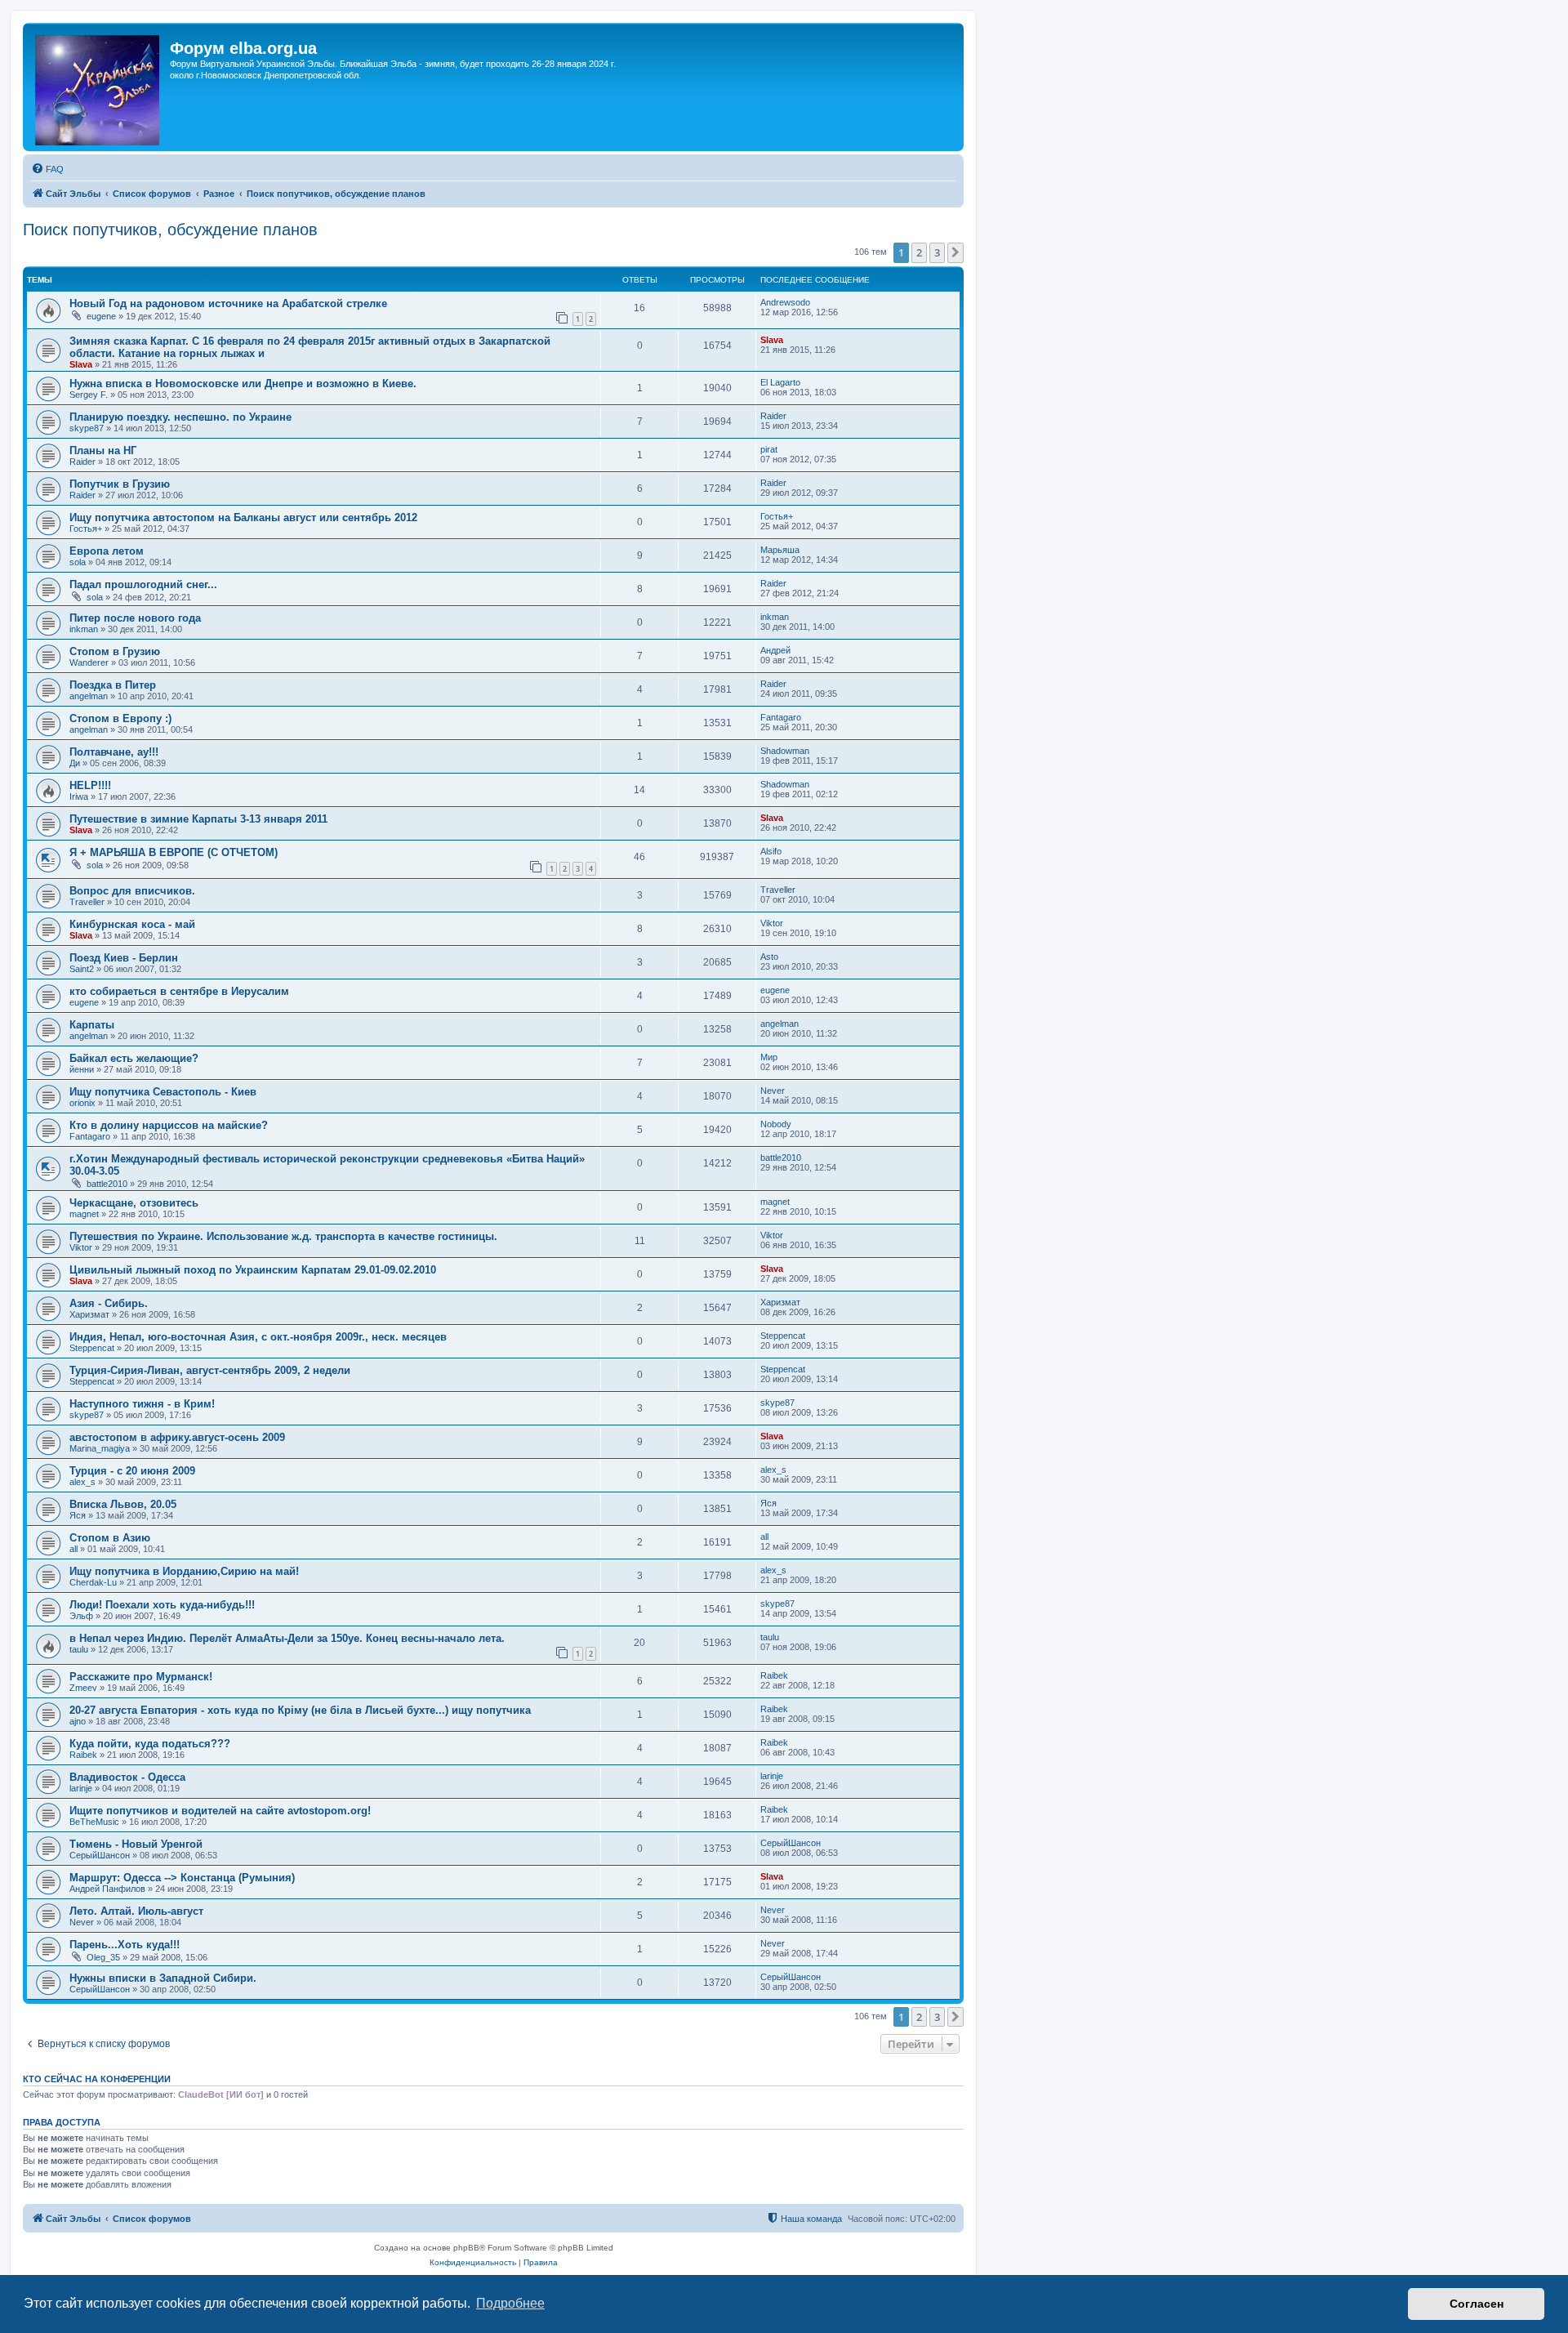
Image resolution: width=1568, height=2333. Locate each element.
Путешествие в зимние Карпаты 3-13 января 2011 (198, 819)
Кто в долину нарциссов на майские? (169, 1125)
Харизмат (89, 1314)
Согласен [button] (1477, 2304)
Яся (78, 1515)
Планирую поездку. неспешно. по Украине (180, 417)
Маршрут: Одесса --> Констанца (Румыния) (182, 1878)
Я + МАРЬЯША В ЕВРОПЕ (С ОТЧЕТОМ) (174, 852)
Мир (769, 1057)
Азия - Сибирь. (109, 1303)
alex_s (82, 1482)
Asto (769, 957)
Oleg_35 (103, 1957)
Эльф (81, 1616)
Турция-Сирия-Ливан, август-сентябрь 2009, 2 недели (210, 1370)
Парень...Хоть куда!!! (125, 1945)
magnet (84, 1214)
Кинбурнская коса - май (132, 924)
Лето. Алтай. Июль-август (136, 1911)
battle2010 (107, 1184)
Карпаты (92, 1025)
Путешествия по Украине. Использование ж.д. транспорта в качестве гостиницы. (283, 1236)
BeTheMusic (94, 1822)
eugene (101, 316)
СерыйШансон (100, 1855)
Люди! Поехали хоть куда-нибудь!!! (162, 1605)
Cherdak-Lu (93, 1582)
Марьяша (780, 550)
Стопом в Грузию (115, 651)
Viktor (772, 923)
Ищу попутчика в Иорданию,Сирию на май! (184, 1571)
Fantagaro (781, 717)
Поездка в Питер (113, 685)
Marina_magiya (100, 1448)
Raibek (774, 1675)
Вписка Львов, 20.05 (123, 1504)
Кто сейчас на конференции (97, 2079)
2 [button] (919, 252)
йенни (82, 1069)
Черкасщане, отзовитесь (134, 1203)
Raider (773, 416)
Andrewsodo (785, 302)
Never (773, 1091)
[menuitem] (47, 169)
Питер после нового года (135, 618)
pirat (769, 449)
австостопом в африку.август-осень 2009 (177, 1437)
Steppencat (92, 1348)
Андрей (775, 650)
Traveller (87, 902)
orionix (82, 1103)
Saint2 (82, 969)
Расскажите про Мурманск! (141, 1677)
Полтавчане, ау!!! (114, 752)
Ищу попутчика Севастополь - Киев (163, 1092)
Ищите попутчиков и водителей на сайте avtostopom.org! (220, 1811)
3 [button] (937, 252)
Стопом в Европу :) (120, 718)
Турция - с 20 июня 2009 (132, 1471)
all (73, 1549)
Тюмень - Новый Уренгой (136, 1844)
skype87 (87, 428)
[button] (955, 252)
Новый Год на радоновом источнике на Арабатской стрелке (228, 303)
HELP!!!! (90, 785)
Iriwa (79, 796)
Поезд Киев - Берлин (124, 958)
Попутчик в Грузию (120, 484)
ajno (78, 1721)
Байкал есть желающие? (134, 1058)
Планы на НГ (103, 451)
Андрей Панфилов (107, 1889)
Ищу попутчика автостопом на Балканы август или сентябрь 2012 (243, 517)
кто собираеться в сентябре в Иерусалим (179, 991)
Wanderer (89, 662)
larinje (81, 1788)
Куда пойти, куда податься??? (150, 1744)
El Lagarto (780, 382)
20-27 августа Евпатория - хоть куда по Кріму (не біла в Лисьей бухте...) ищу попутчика (300, 1710)
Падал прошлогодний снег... (143, 584)
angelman (89, 696)
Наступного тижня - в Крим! (142, 1404)
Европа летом (107, 551)
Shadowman (785, 751)
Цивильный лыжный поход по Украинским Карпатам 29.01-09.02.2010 (253, 1270)
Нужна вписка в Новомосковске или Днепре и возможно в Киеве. (243, 384)
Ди (75, 763)
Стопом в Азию (110, 1538)
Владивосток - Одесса (127, 1777)
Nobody (776, 1124)
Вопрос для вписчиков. (132, 891)
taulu (79, 1649)
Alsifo (771, 851)
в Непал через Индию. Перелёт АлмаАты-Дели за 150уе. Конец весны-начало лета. (287, 1638)
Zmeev (83, 1688)
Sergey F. (89, 395)
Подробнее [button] (510, 2303)
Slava (81, 364)
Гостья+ (86, 529)
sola (78, 562)
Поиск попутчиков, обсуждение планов (170, 230)
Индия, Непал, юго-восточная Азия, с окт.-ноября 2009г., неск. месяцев (258, 1337)
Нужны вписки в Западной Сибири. (163, 1978)
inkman (84, 629)
